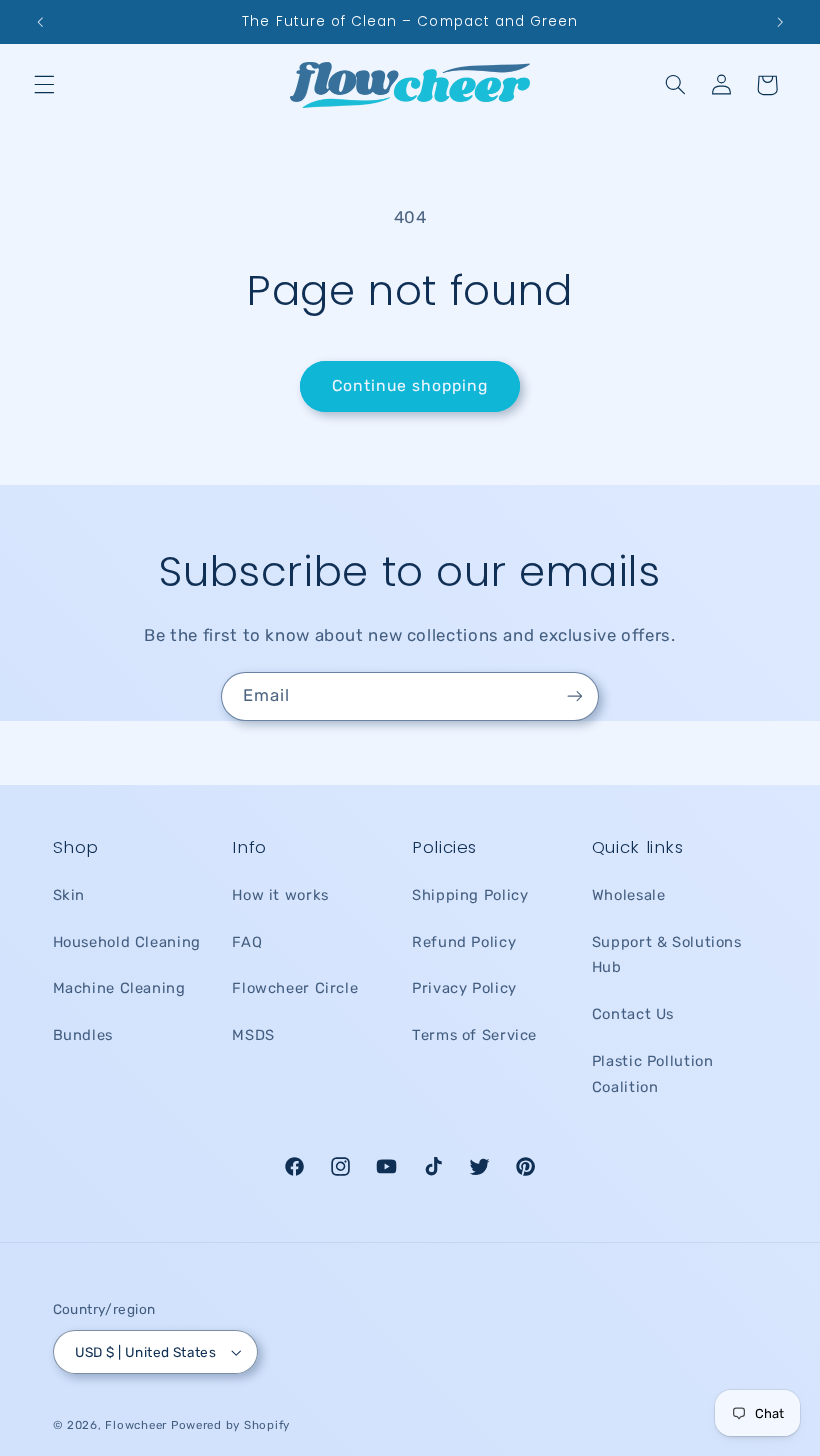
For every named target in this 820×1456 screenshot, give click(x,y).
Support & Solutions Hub (667, 955)
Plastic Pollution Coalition (653, 1074)
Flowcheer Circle (295, 988)
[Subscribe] (575, 696)
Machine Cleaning (119, 988)
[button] (44, 85)
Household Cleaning (127, 942)
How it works (280, 895)
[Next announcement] (780, 22)
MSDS (253, 1035)
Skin (69, 895)
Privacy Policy (464, 988)
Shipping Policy (470, 895)
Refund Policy (464, 942)
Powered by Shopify (230, 1425)
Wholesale (629, 895)
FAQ (247, 942)
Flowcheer (136, 1425)
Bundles (83, 1035)
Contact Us (633, 1014)
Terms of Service (474, 1035)
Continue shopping (410, 385)
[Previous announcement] (40, 22)
